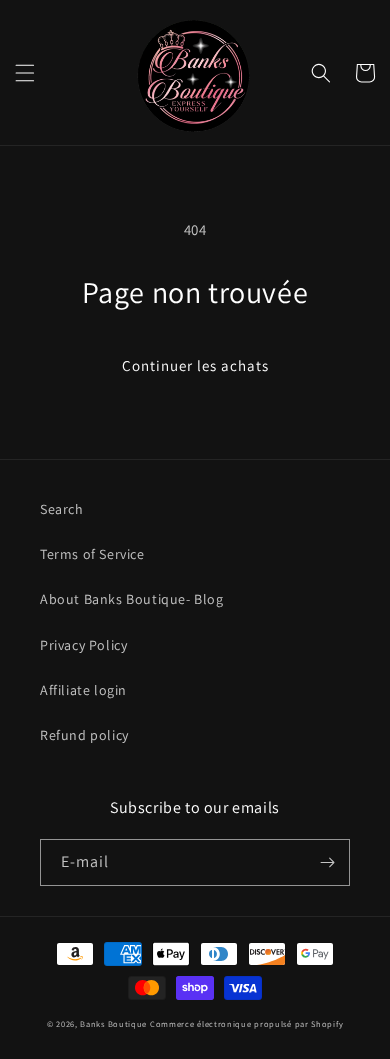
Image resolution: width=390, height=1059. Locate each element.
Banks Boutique (113, 1023)
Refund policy (84, 735)
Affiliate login (83, 690)
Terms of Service (92, 554)
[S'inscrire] (327, 862)
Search (62, 509)
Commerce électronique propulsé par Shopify (246, 1023)
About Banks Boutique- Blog (132, 599)
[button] (25, 73)
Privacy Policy (83, 645)
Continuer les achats (195, 365)
